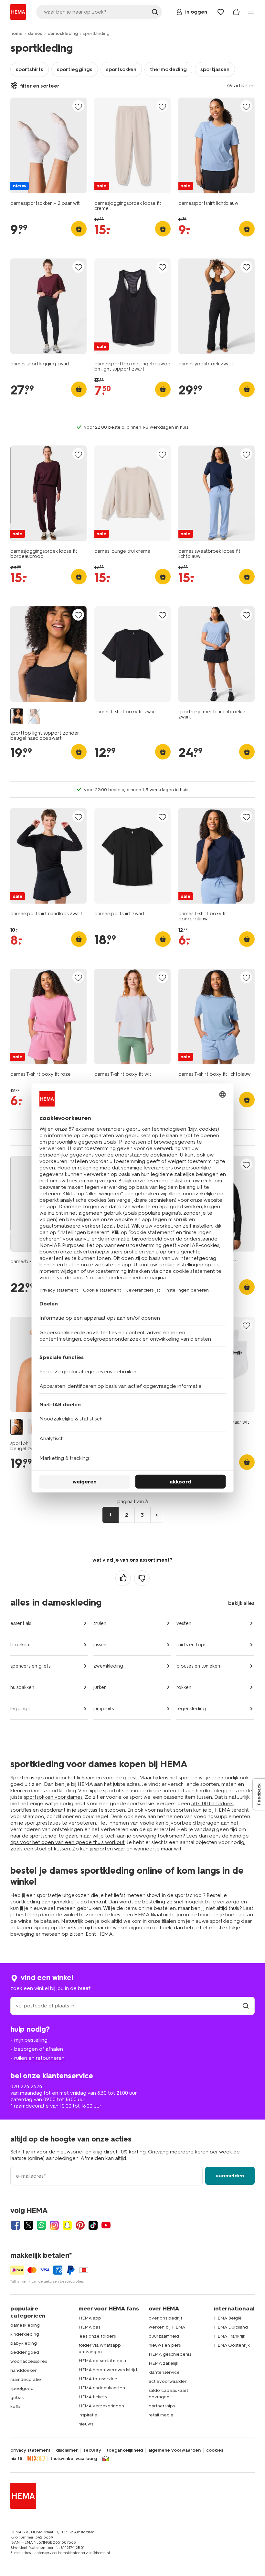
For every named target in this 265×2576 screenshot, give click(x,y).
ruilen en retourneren (39, 2058)
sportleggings (75, 69)
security (92, 2450)
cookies (215, 2450)
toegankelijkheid (125, 2450)
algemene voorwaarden (175, 2450)
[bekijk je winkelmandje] (236, 12)
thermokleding (168, 69)
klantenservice (164, 2372)
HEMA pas (89, 2327)
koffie (16, 2407)
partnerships (162, 2406)
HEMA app (90, 2318)
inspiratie (88, 2415)
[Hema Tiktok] (93, 2225)
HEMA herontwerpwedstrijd (108, 2370)
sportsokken (121, 69)
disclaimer (67, 2450)
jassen (100, 1645)
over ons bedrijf (165, 2318)
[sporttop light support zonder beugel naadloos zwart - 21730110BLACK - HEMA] (17, 716)
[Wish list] (221, 12)
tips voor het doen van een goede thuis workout (68, 1842)
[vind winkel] (246, 2006)
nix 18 (16, 2459)
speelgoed (22, 2388)
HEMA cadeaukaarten (102, 2388)
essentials (21, 1623)
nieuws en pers (165, 2345)
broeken (20, 1645)
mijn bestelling (31, 2040)
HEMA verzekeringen (101, 2406)
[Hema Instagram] (54, 2225)
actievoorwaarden (168, 2381)
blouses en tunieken (198, 1666)
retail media (161, 2415)
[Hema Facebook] (16, 2225)
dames (35, 33)
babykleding (24, 2343)
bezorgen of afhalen (39, 2049)
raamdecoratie (26, 2379)
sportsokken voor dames (53, 1797)
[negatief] (142, 1578)
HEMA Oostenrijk (232, 2345)
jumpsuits (104, 1709)
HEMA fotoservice (98, 2379)
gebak (17, 2398)
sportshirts (30, 69)
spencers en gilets (30, 1666)
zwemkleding (108, 1666)
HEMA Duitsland (231, 2327)
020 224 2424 (26, 2086)
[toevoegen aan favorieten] (78, 106)
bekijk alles (241, 1603)
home (16, 33)
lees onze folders (97, 2336)
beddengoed (25, 2352)
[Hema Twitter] (28, 2225)
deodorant (53, 1810)
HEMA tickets (93, 2397)
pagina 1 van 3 (133, 1502)
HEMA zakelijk (164, 2363)
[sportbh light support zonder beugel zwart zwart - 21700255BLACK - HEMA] (17, 1427)
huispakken (22, 1687)
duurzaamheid (164, 2336)
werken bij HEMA (167, 2327)
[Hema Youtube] (106, 2225)
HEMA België (228, 2318)
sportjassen (215, 69)
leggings (20, 1709)
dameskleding (63, 33)
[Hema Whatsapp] (41, 2225)
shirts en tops (191, 1645)
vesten (184, 1623)
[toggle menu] (251, 12)
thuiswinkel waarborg (74, 2459)
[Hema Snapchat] (67, 2225)
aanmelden (230, 2176)
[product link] (48, 145)
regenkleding (191, 1709)
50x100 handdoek (212, 1803)
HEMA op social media (102, 2361)
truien (100, 1623)
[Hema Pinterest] (80, 2225)
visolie (147, 1823)
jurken (100, 1687)
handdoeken (24, 2370)
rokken (184, 1687)
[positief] (123, 1578)
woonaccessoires (29, 2361)
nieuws (86, 2424)
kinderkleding (25, 2334)
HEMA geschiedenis (170, 2354)
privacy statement (30, 2450)
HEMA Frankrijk (230, 2336)
